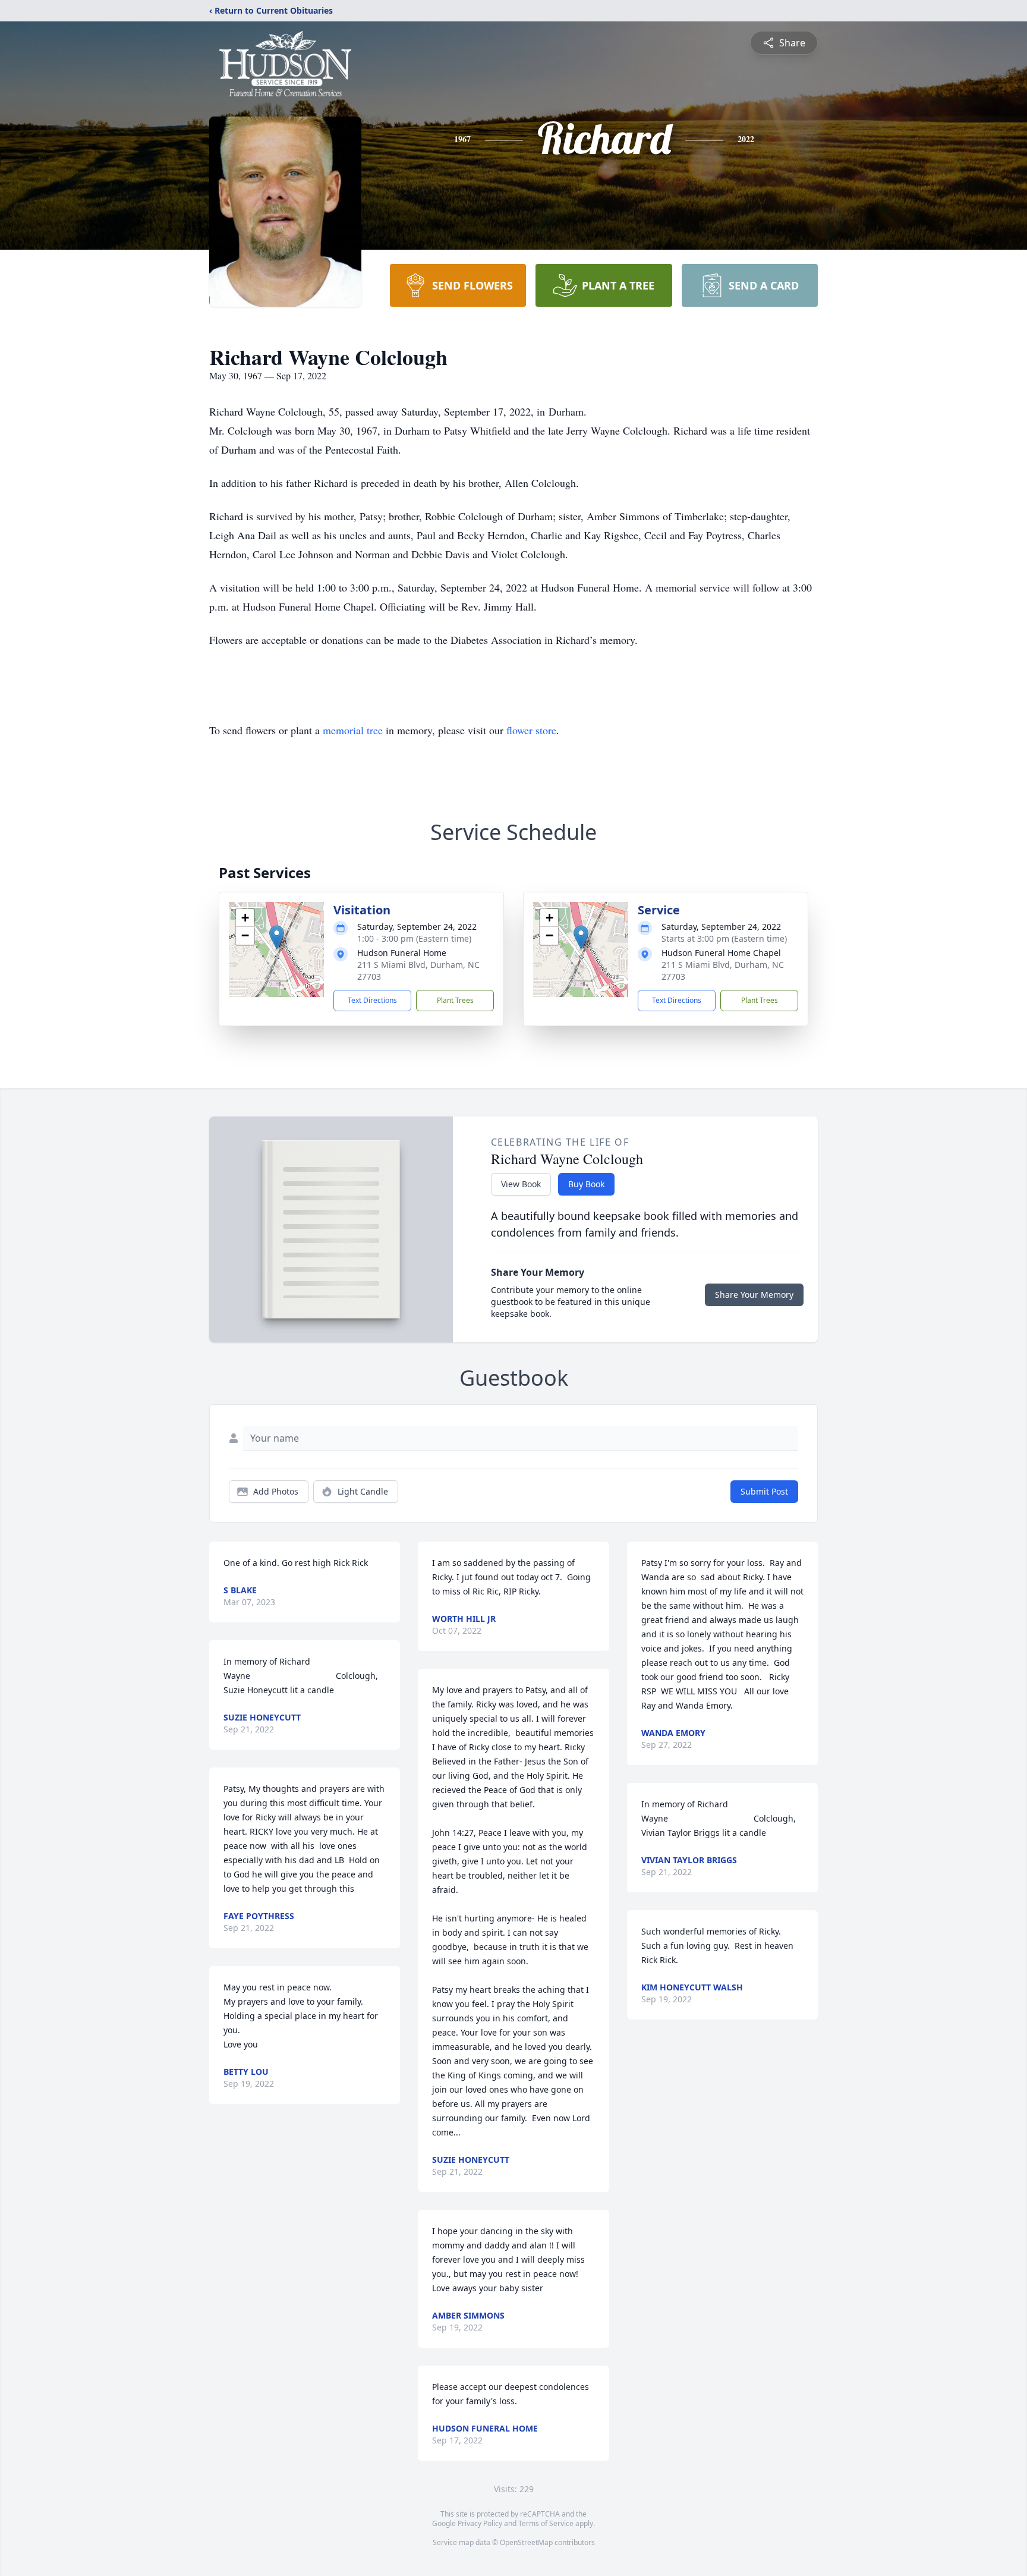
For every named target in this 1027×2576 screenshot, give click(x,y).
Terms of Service (546, 2523)
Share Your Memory (754, 1295)
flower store (531, 730)
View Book (521, 1184)
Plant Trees (455, 1000)
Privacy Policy (480, 2523)
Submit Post (764, 1491)
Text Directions (372, 1000)
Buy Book (586, 1184)
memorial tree (353, 730)
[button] (277, 937)
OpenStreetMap (526, 2542)
